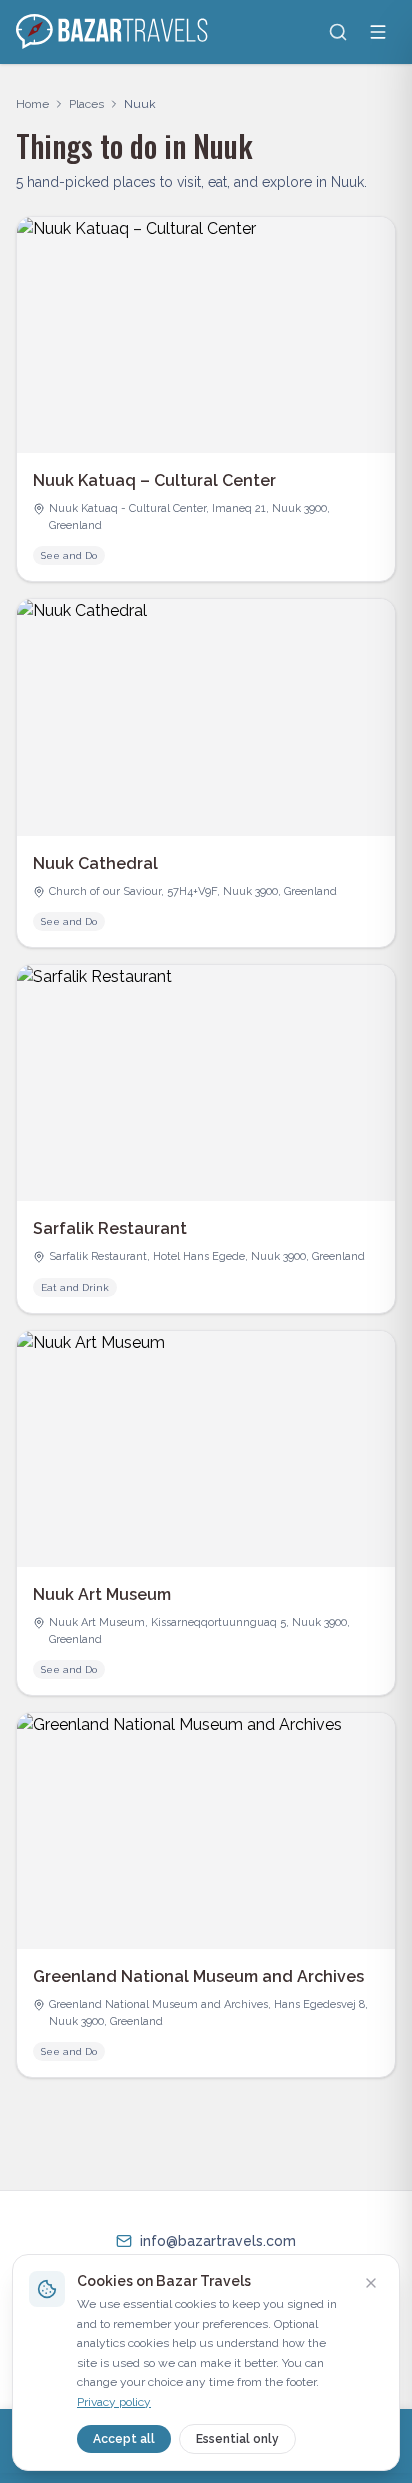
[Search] (338, 32)
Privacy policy (114, 2402)
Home (32, 104)
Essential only (237, 2439)
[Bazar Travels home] (114, 32)
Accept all (124, 2439)
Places (86, 104)
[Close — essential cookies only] (371, 2283)
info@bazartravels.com (218, 2241)
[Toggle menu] (378, 32)
